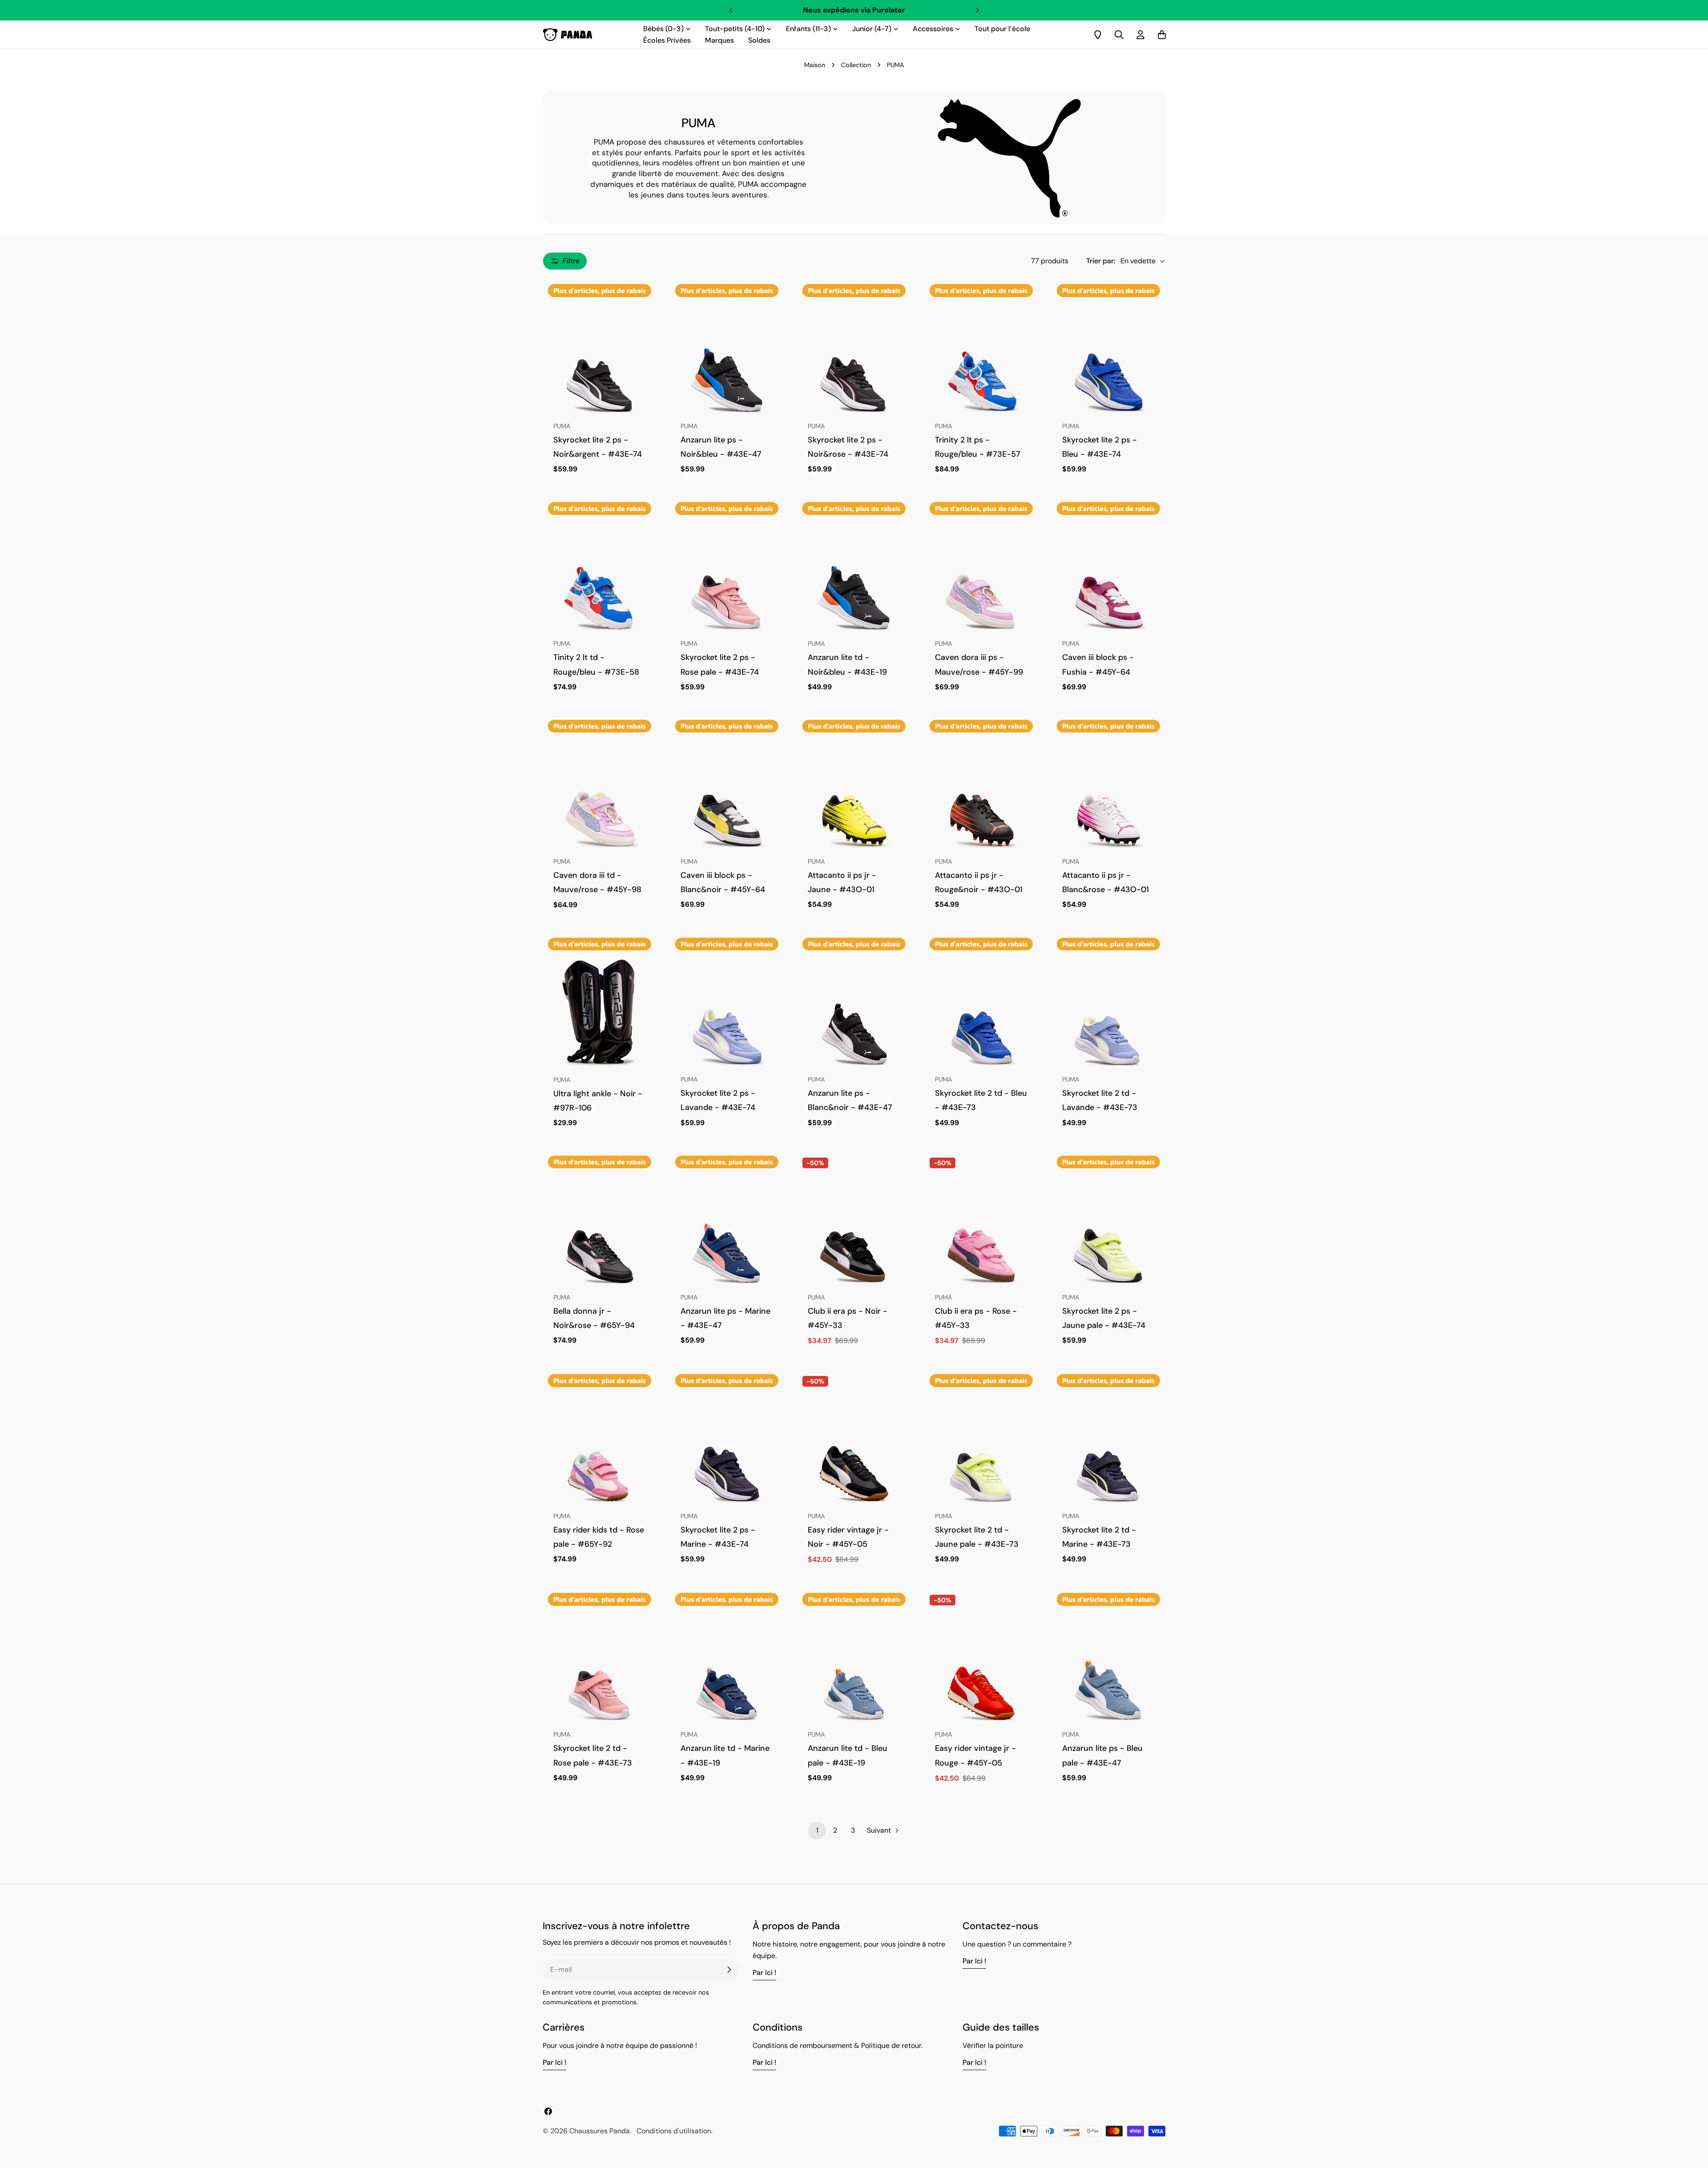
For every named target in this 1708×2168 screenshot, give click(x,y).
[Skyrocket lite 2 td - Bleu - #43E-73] (981, 1010)
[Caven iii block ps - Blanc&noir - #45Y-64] (727, 792)
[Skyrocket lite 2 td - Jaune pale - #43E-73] (981, 1446)
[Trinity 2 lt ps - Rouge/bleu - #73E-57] (981, 356)
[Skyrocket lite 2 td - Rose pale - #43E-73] (600, 1665)
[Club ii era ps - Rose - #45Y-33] (981, 1228)
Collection (856, 65)
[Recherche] (1119, 35)
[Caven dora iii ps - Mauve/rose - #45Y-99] (981, 574)
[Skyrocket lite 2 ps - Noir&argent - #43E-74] (600, 356)
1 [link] (817, 1830)
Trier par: (1101, 261)
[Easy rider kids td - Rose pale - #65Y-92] (600, 1446)
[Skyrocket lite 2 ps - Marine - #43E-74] (727, 1446)
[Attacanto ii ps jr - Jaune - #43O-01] (854, 792)
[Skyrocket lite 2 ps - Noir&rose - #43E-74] (854, 356)
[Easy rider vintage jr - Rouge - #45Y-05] (981, 1665)
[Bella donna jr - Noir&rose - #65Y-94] (600, 1228)
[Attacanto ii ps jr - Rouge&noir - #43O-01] (981, 792)
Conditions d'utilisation (674, 2131)
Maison (815, 65)
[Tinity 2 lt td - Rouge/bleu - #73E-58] (600, 574)
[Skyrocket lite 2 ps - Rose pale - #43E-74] (727, 574)
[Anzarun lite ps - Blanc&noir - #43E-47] (854, 1010)
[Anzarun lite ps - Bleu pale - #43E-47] (1108, 1665)
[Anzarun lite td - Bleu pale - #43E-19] (854, 1665)
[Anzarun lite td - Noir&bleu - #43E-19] (854, 574)
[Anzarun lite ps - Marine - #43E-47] (727, 1228)
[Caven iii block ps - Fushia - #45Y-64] (1108, 574)
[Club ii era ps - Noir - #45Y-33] (854, 1228)
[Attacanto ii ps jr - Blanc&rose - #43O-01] (1108, 792)
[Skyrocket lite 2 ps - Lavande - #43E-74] (727, 1010)
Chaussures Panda (600, 2131)
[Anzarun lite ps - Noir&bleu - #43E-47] (727, 356)
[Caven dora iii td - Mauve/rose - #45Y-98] (600, 792)
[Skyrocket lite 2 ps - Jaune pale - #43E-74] (1108, 1228)
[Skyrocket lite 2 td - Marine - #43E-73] (1108, 1446)
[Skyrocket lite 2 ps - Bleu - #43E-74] (1108, 356)
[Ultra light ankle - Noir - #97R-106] (600, 1010)
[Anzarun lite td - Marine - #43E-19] (727, 1665)
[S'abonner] (729, 1970)
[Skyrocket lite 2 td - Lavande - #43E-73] (1108, 1010)
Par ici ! (764, 1973)
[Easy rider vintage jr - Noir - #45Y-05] (854, 1446)
